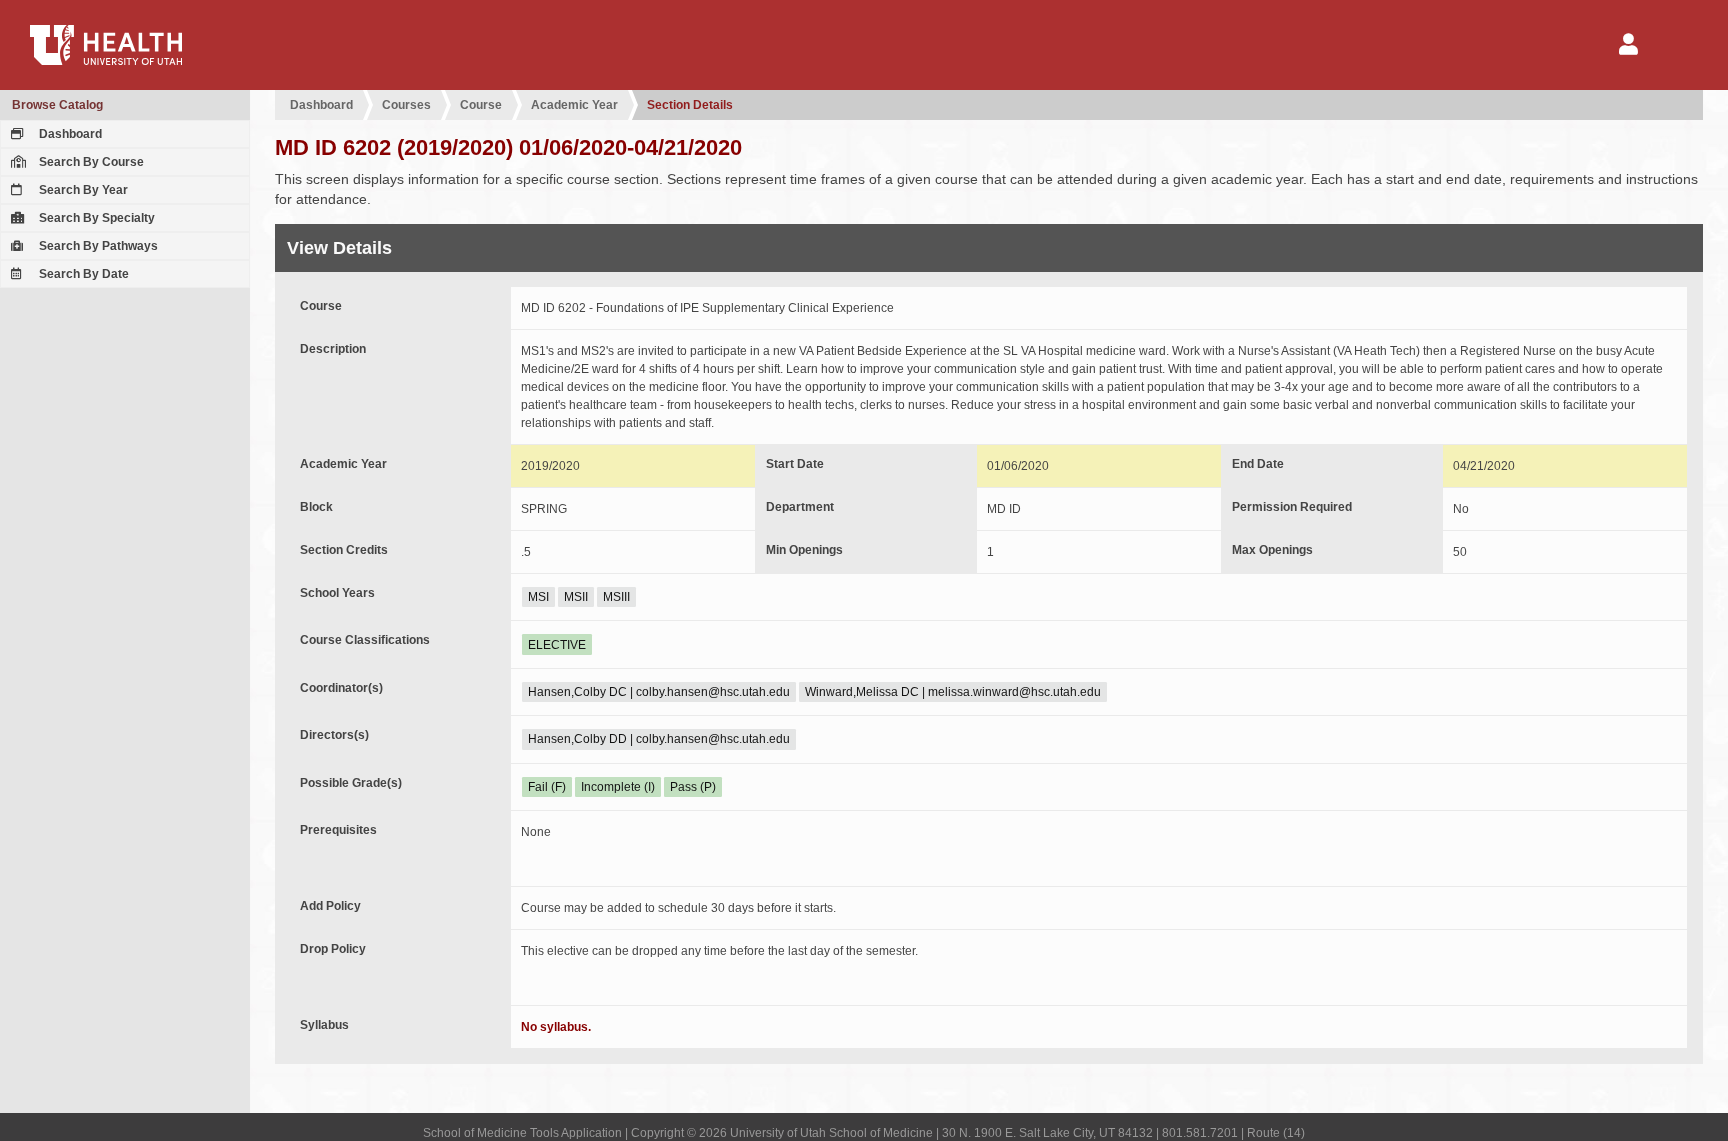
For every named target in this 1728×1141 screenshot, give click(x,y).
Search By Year (82, 190)
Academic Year (574, 105)
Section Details (690, 105)
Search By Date (82, 274)
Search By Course (90, 162)
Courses (406, 105)
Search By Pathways (97, 246)
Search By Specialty (95, 218)
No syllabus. (556, 1027)
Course (481, 105)
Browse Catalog (57, 105)
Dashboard (69, 134)
